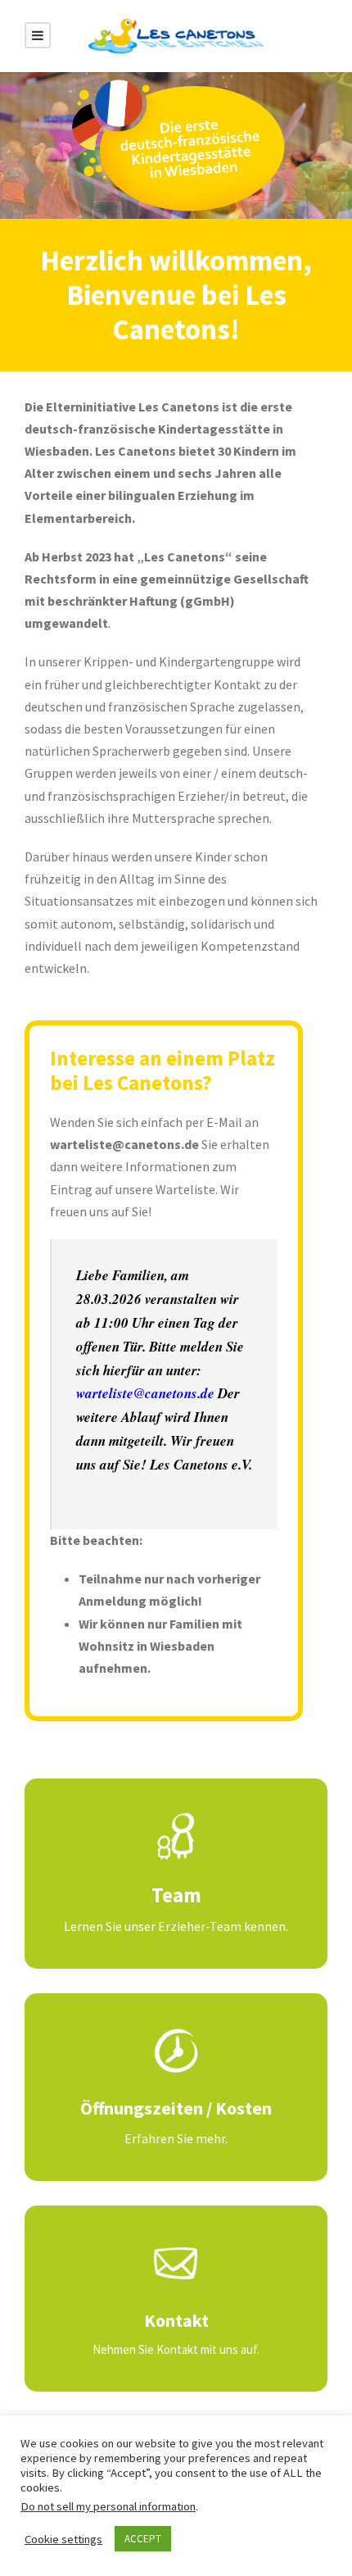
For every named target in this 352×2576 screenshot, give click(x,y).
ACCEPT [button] (143, 2539)
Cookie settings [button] (63, 2539)
